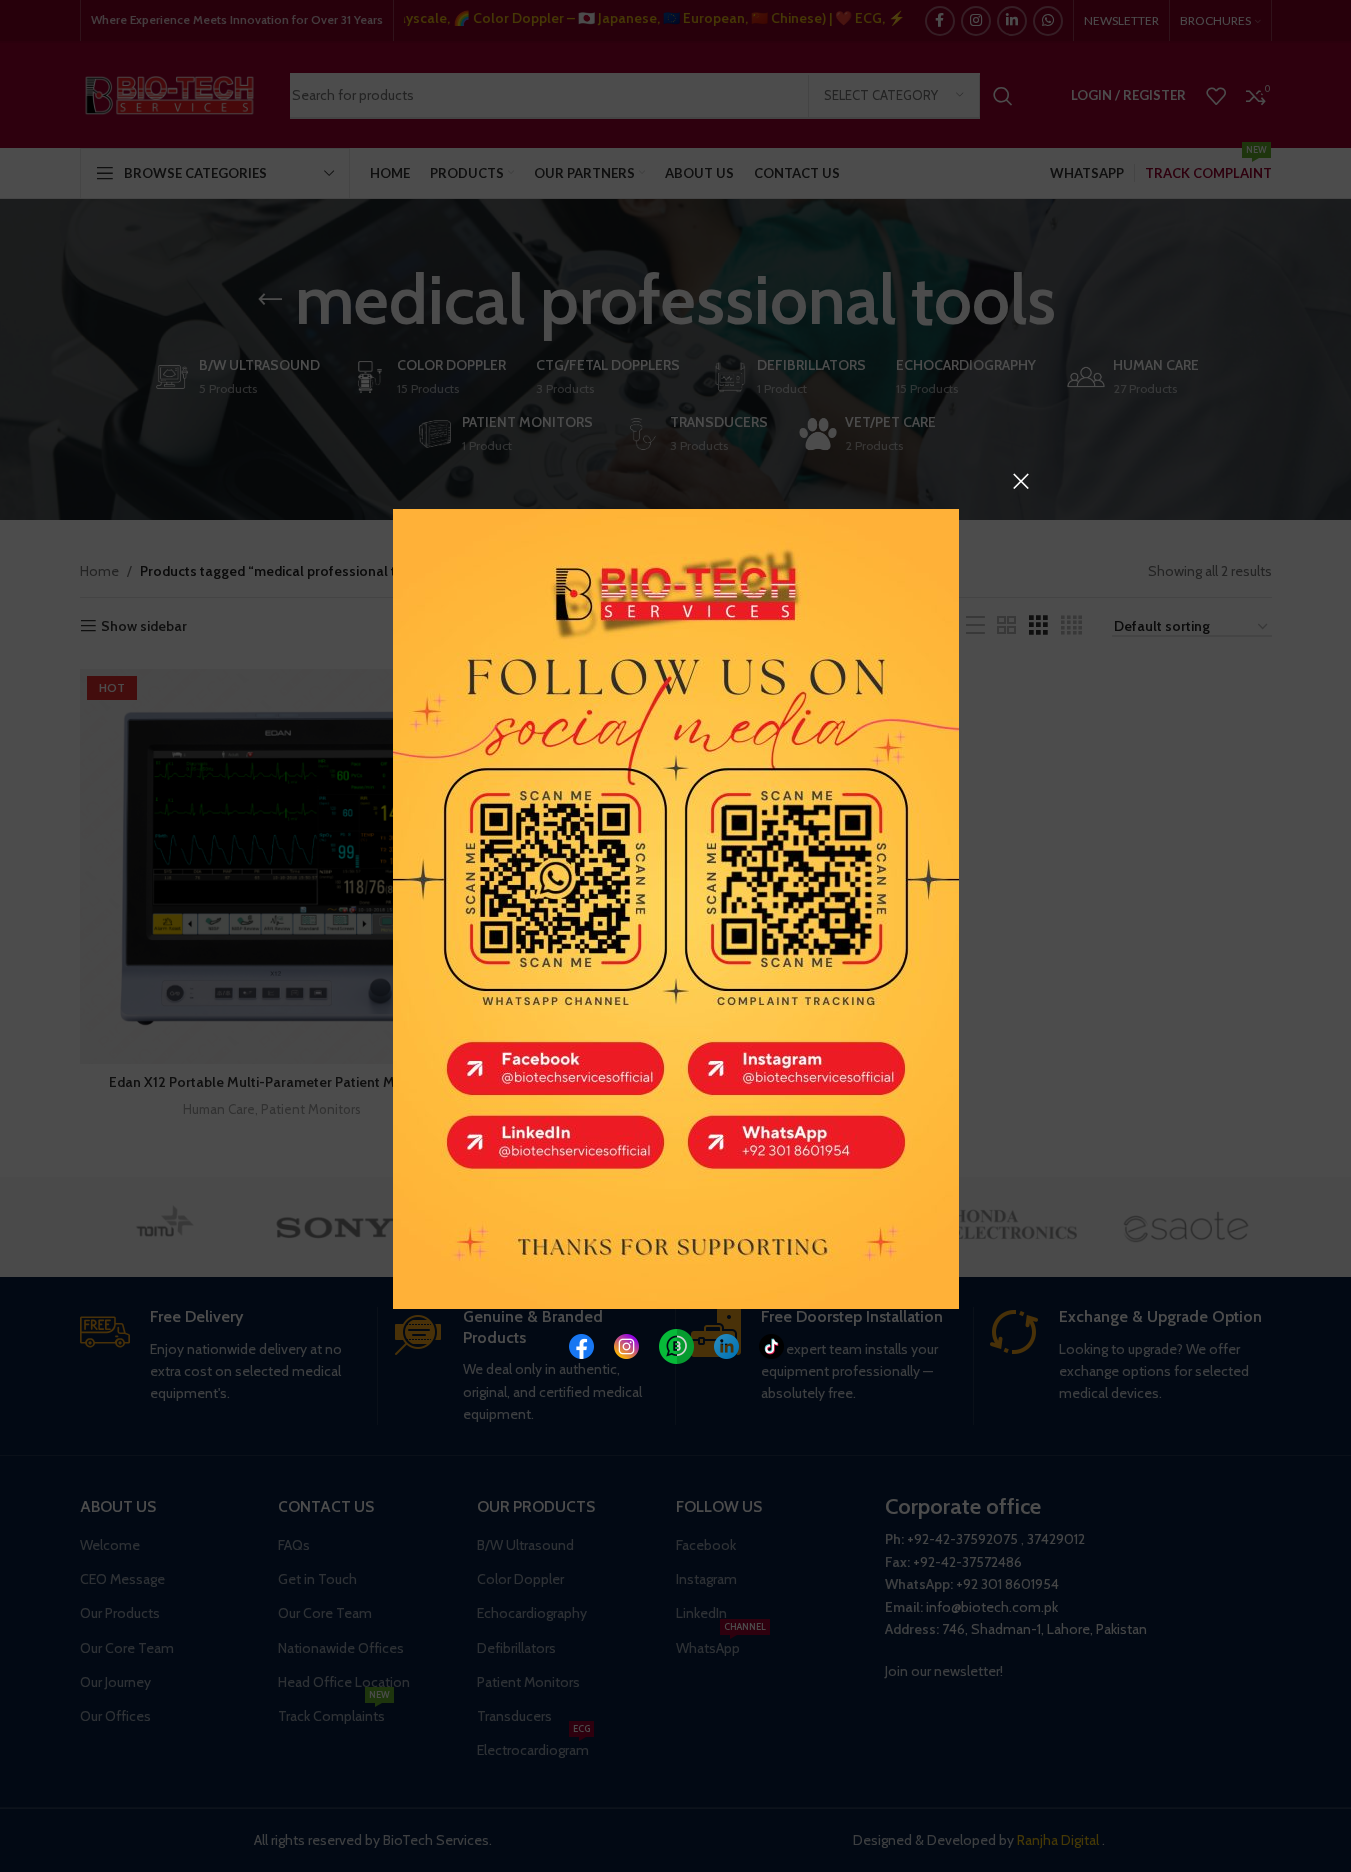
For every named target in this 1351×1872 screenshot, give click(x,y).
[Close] (1021, 481)
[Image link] (580, 1344)
